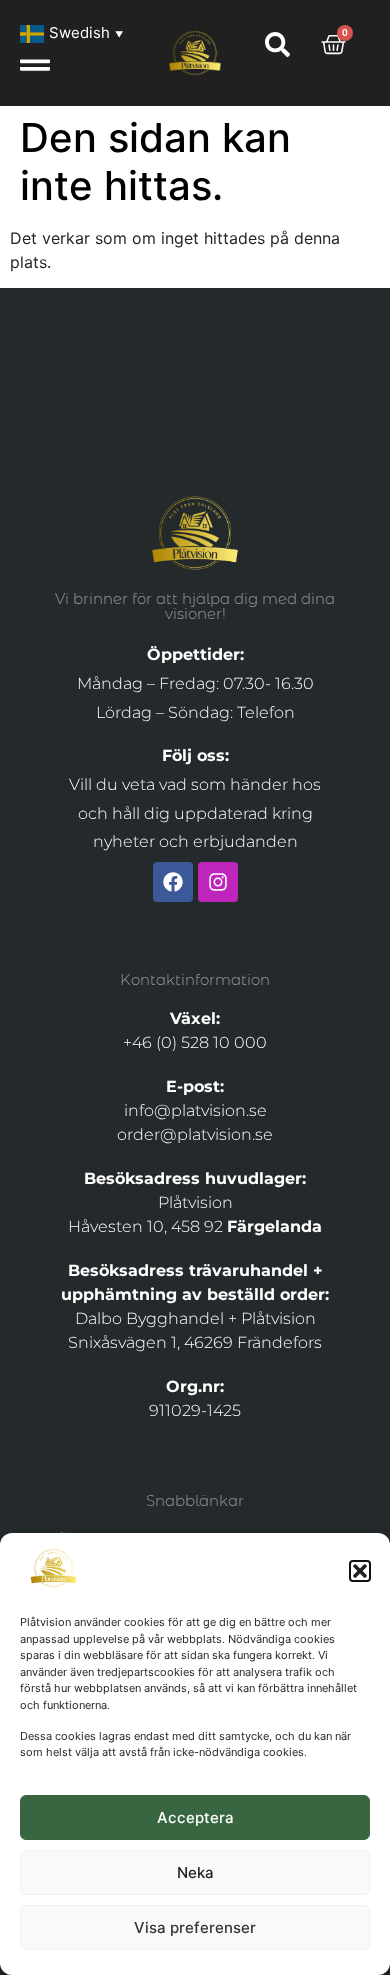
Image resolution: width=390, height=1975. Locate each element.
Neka (195, 1872)
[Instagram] (218, 882)
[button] (360, 1571)
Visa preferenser (195, 1927)
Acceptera (195, 1817)
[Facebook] (173, 882)
